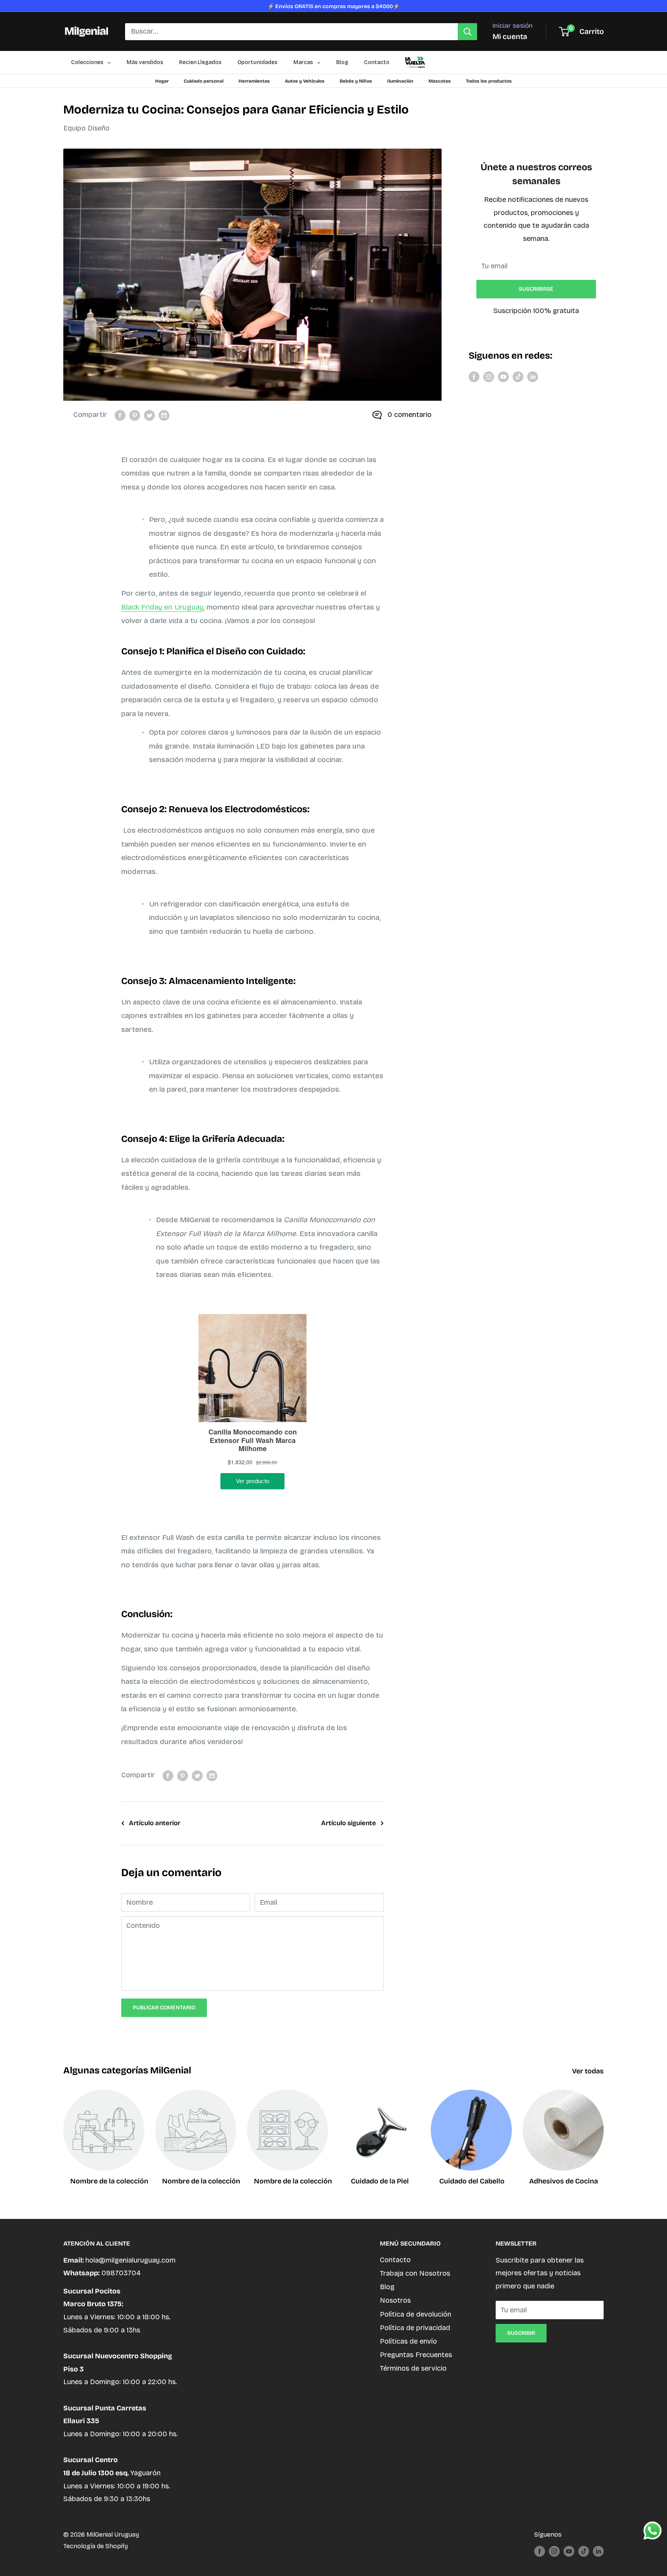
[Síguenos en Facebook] (474, 377)
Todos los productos (489, 81)
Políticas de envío (408, 2341)
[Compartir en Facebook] (120, 415)
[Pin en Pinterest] (135, 415)
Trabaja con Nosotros (415, 2273)
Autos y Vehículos (305, 81)
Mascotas (440, 81)
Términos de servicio (413, 2368)
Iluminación (400, 81)
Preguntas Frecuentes (416, 2355)
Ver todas (589, 2071)
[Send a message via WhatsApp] (653, 2531)
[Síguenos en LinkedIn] (533, 377)
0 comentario (410, 415)
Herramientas (254, 81)
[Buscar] (467, 32)
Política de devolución (416, 2314)
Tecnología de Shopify (96, 2546)
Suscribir (521, 2333)
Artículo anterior (155, 1823)
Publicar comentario (164, 2008)
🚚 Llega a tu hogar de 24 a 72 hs (334, 6)
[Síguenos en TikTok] (518, 377)
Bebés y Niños (356, 81)
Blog (387, 2287)
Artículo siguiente (349, 1823)
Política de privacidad (415, 2328)
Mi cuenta (510, 36)
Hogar (162, 81)
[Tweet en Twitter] (149, 415)
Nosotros (395, 2300)
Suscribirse (536, 289)
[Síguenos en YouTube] (503, 377)
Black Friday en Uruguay (162, 607)
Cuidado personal (204, 81)
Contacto (395, 2260)
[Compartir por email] (164, 415)
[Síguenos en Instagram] (489, 377)
